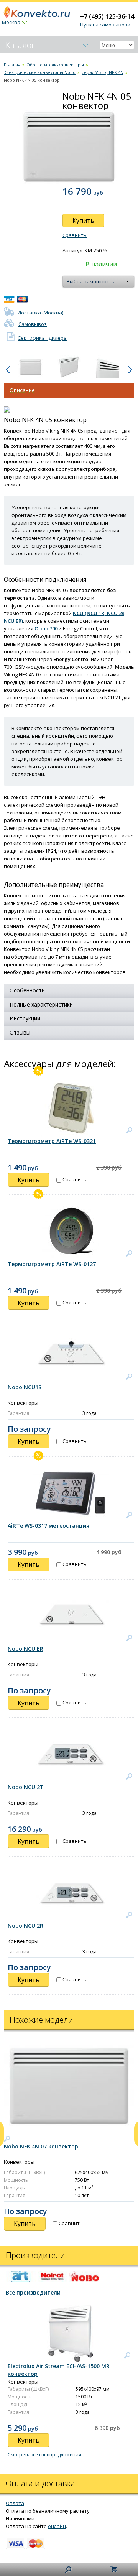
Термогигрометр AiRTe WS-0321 (52, 1141)
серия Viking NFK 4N (103, 72)
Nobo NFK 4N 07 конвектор (41, 2146)
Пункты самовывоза (105, 25)
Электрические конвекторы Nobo (40, 72)
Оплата (15, 2503)
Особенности (27, 990)
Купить (83, 220)
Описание (22, 390)
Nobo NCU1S (25, 1387)
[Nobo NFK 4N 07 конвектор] (7, 2139)
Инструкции (25, 1018)
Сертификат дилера (42, 338)
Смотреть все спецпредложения (44, 2455)
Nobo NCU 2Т (26, 1787)
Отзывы (20, 1032)
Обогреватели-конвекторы (55, 65)
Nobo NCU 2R (25, 1925)
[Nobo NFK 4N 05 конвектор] (31, 367)
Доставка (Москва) (40, 313)
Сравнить (75, 235)
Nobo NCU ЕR (25, 1649)
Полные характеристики (41, 1004)
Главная (12, 65)
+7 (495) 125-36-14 (107, 16)
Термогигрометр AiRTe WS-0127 (52, 1264)
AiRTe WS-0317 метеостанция (48, 1526)
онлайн (57, 2526)
